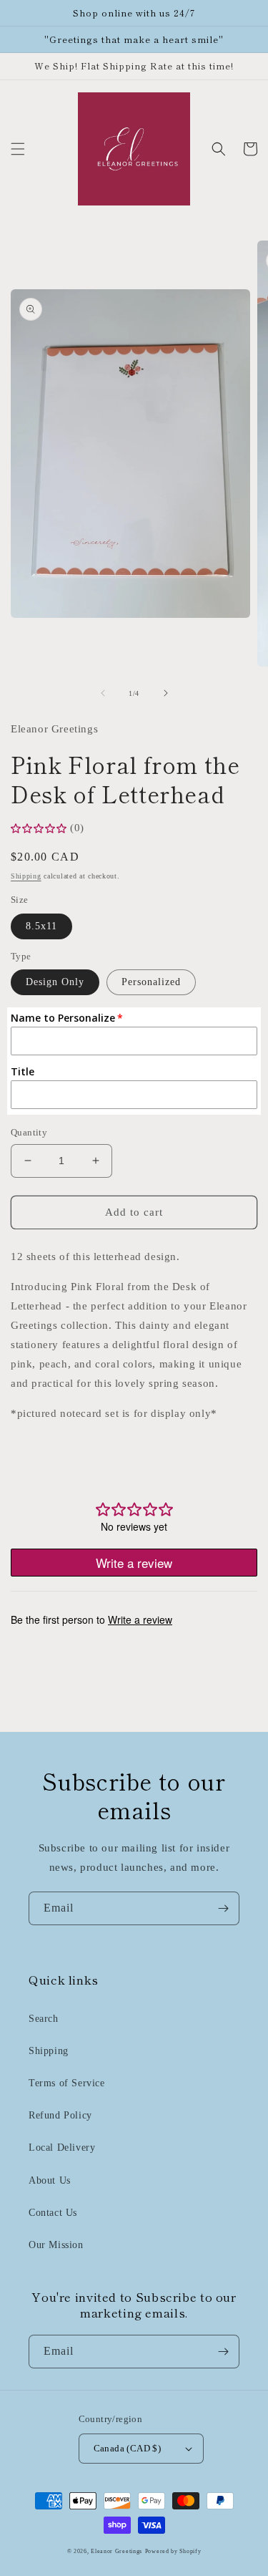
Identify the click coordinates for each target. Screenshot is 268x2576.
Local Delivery (62, 2148)
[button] (18, 149)
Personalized (151, 982)
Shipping (26, 876)
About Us (50, 2180)
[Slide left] (103, 693)
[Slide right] (166, 693)
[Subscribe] (223, 1908)
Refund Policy (60, 2115)
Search (44, 2019)
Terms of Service (67, 2083)
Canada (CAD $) (128, 2448)
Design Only (55, 982)
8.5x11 (41, 926)
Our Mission (56, 2245)
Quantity (29, 1132)
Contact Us (53, 2213)
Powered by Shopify (173, 2551)
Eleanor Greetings (116, 2551)
